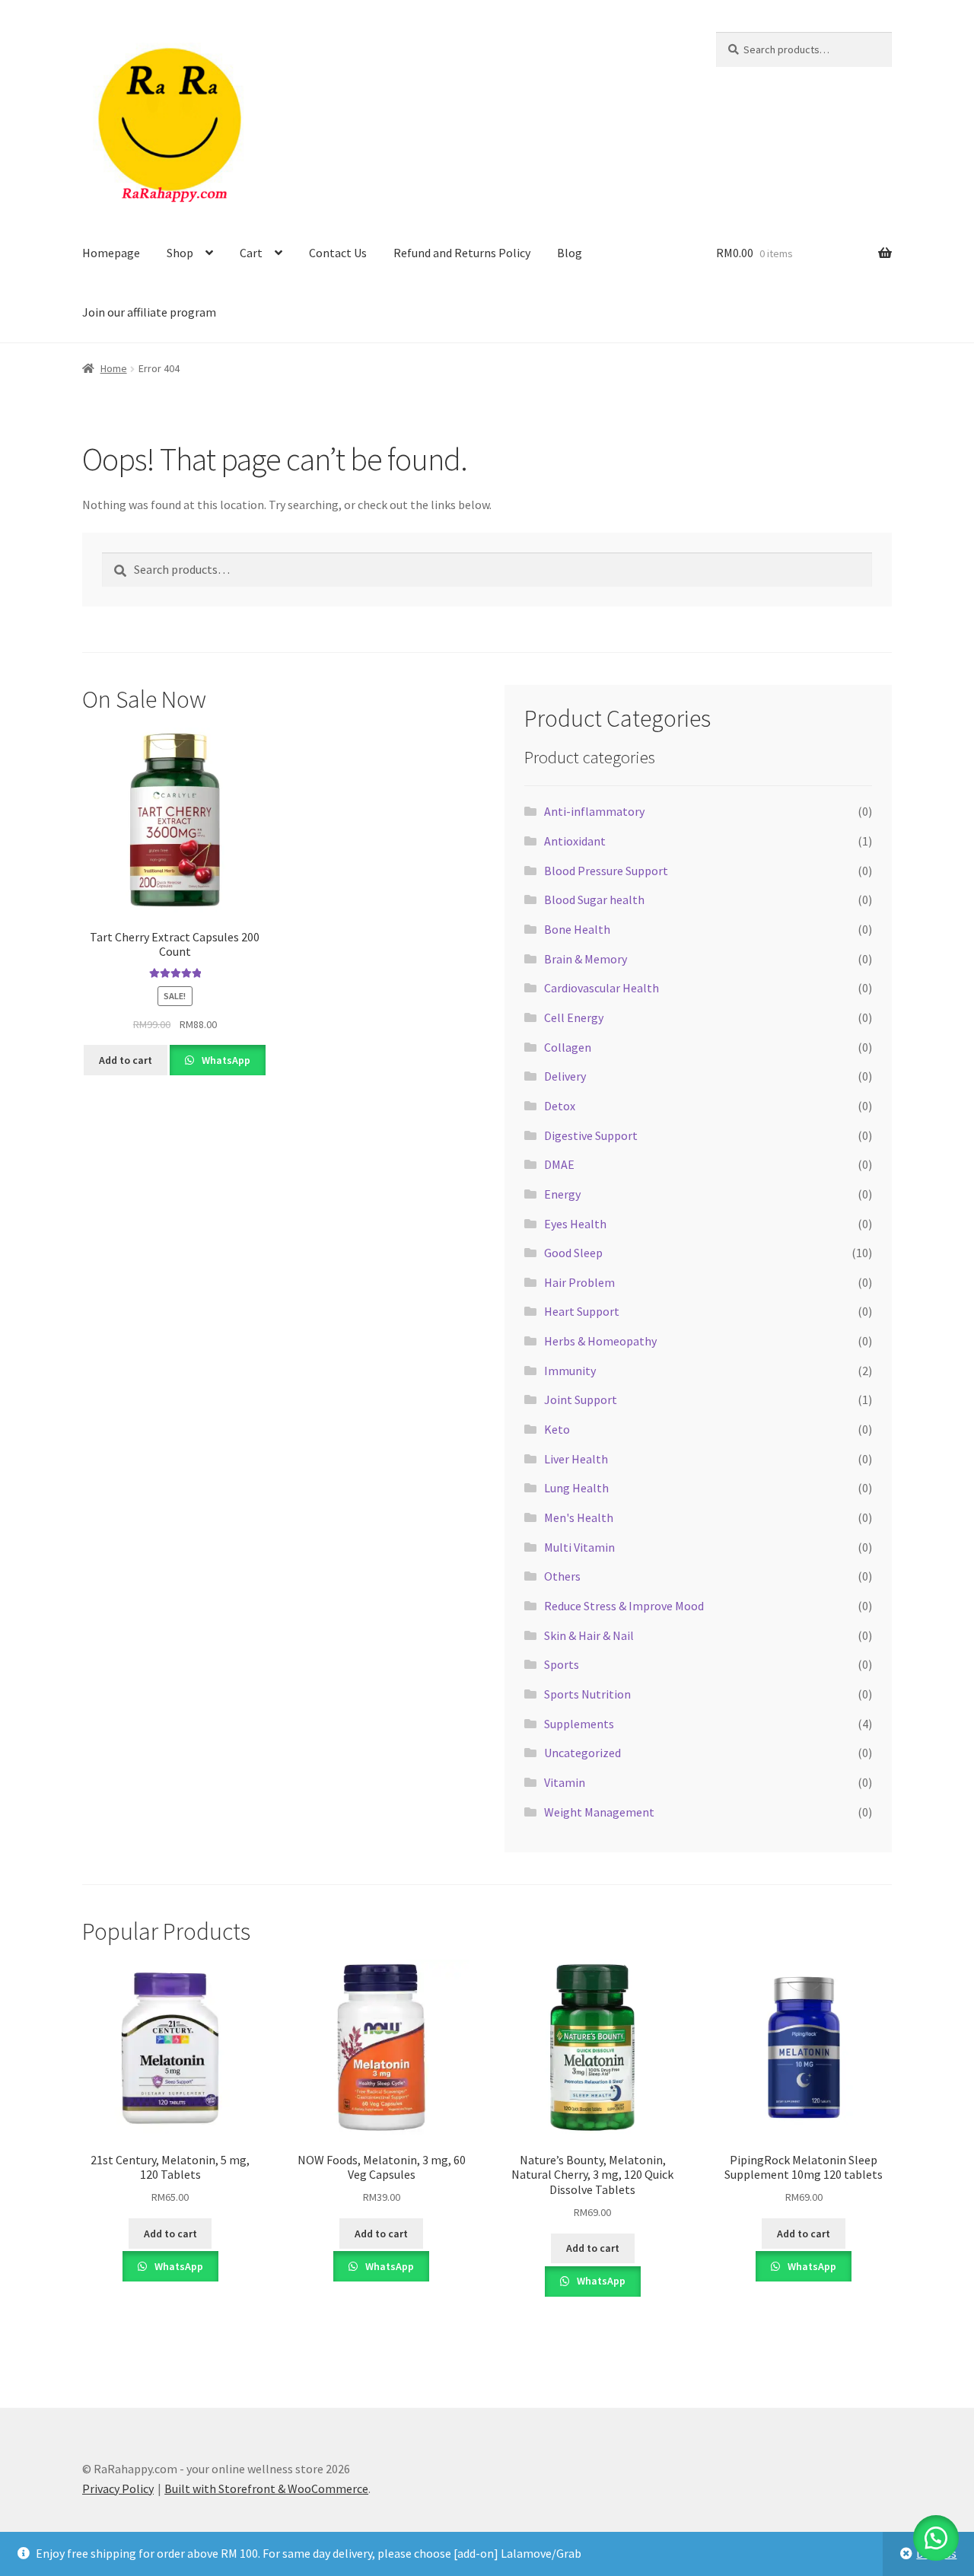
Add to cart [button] (126, 1060)
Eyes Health (575, 1224)
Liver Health (576, 1459)
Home (114, 368)
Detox (560, 1106)
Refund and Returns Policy (462, 253)
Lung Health (576, 1488)
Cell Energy (574, 1017)
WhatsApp (225, 1060)
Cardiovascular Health (602, 988)
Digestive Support (591, 1135)
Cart (251, 253)
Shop (180, 253)
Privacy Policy (118, 2488)
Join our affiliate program (149, 312)
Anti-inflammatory (594, 811)
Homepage (111, 253)
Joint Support (581, 1399)
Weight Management (599, 1812)
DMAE (559, 1164)
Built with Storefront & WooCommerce (266, 2488)
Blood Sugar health (594, 900)
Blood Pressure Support (606, 871)
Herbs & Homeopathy (600, 1341)
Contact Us (338, 253)
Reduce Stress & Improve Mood (624, 1606)
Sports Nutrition (587, 1694)
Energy (562, 1194)
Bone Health (577, 929)
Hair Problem (579, 1282)
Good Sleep (573, 1253)
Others (562, 1576)
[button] (936, 2538)
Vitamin (565, 1782)
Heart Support (582, 1311)
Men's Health (579, 1517)
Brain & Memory (586, 959)
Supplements (579, 1724)
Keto (557, 1429)
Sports (562, 1664)
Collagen (568, 1047)
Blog (570, 253)
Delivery (565, 1076)
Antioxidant (575, 841)
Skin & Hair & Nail (589, 1635)
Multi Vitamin (579, 1547)
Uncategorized (582, 1753)
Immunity (570, 1371)
